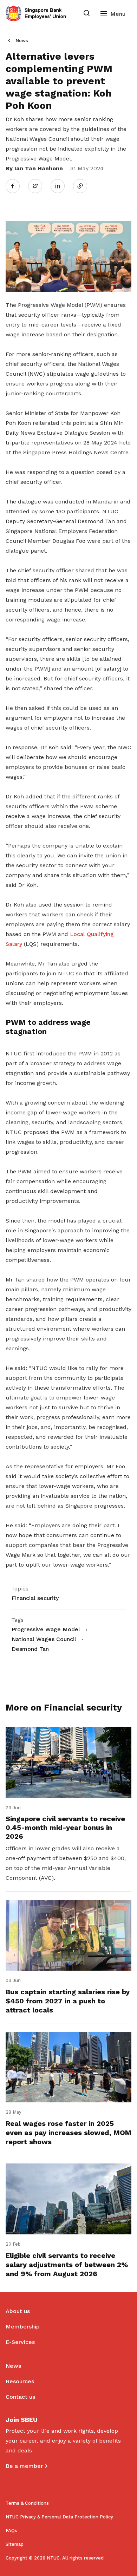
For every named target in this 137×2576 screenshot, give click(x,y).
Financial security (35, 1598)
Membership (23, 2327)
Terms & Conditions (27, 2503)
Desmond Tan (30, 1649)
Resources (20, 2381)
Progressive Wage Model (46, 1629)
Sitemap (15, 2544)
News (22, 41)
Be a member (24, 2466)
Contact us (20, 2397)
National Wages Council (44, 1639)
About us (18, 2311)
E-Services (20, 2342)
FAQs (11, 2531)
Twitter (39, 186)
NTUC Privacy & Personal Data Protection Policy (59, 2517)
